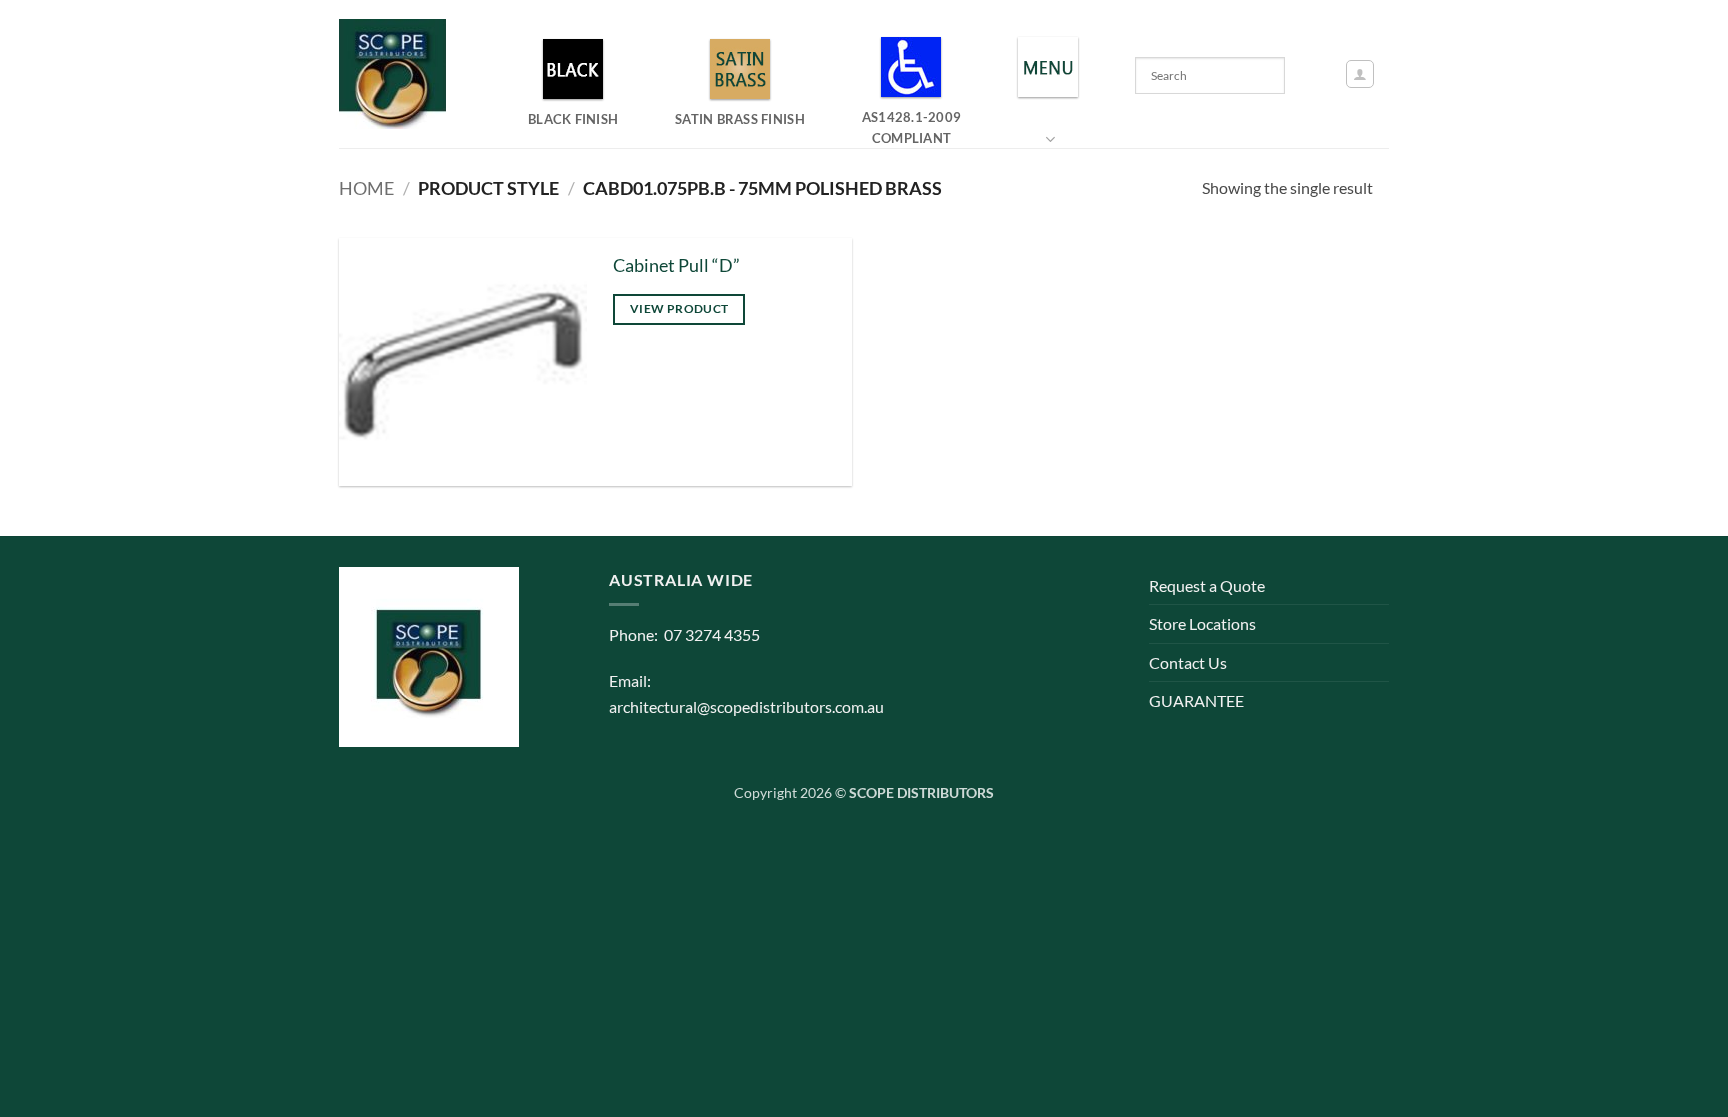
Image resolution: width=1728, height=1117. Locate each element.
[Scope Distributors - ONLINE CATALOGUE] (397, 74)
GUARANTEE (1196, 700)
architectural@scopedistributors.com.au (746, 706)
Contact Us (1188, 662)
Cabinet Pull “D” (676, 265)
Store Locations (1202, 623)
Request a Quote (1207, 585)
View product (679, 308)
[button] (1360, 74)
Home (366, 188)
